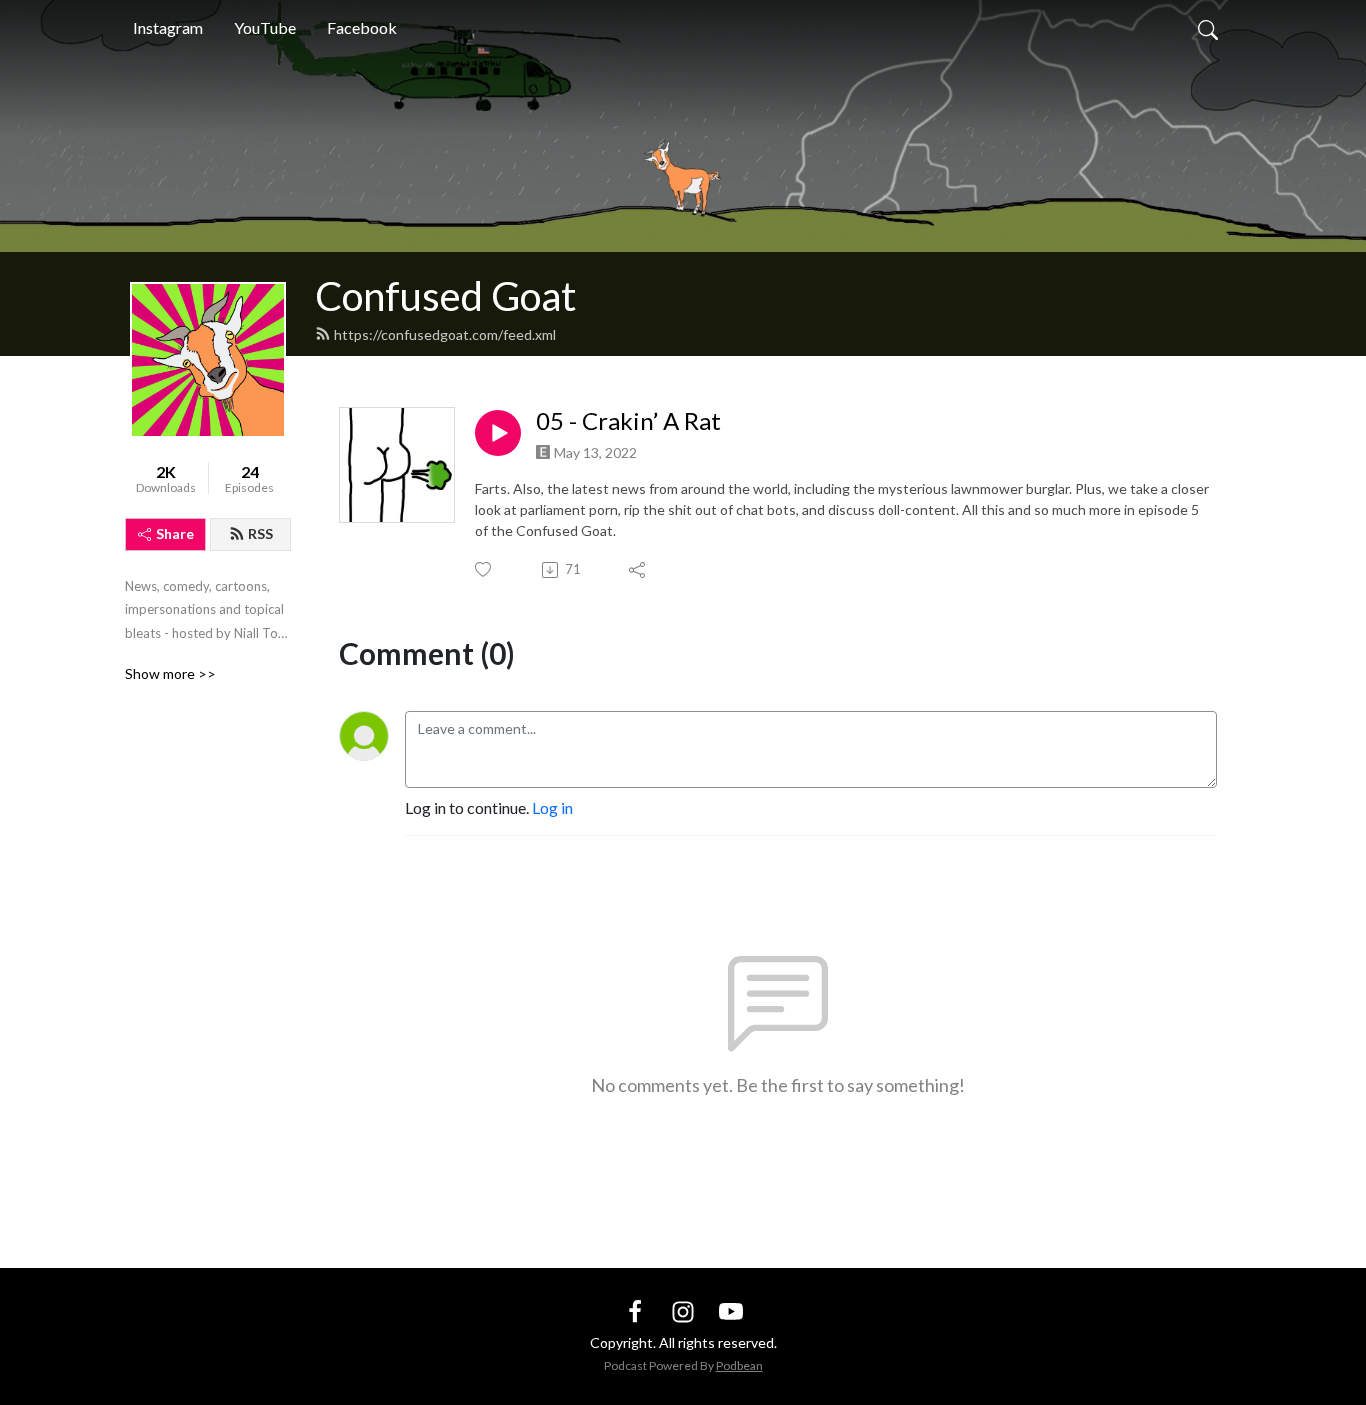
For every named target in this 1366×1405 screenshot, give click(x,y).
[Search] (1208, 28)
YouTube (265, 27)
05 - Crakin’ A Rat (628, 421)
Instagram (168, 27)
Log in (552, 807)
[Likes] (484, 569)
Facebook (362, 27)
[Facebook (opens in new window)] (635, 1309)
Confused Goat (445, 296)
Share (175, 533)
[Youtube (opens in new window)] (731, 1309)
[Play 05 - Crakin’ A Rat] (498, 433)
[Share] (638, 570)
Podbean (739, 1365)
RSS (260, 533)
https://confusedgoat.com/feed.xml (445, 334)
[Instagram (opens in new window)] (683, 1309)
